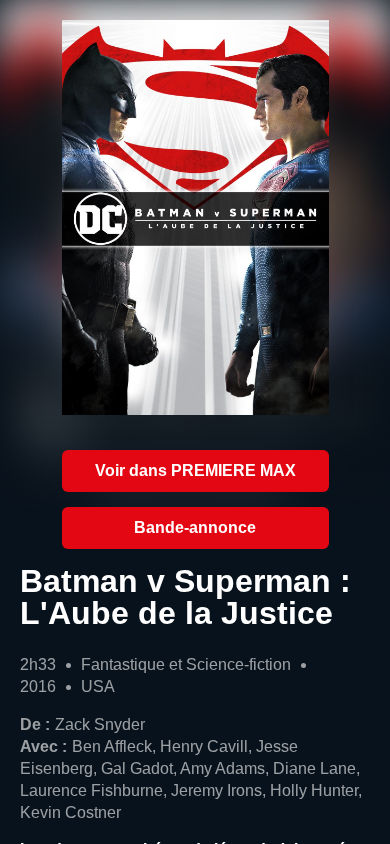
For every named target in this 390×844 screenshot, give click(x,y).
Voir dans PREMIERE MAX (195, 470)
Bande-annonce (195, 527)
